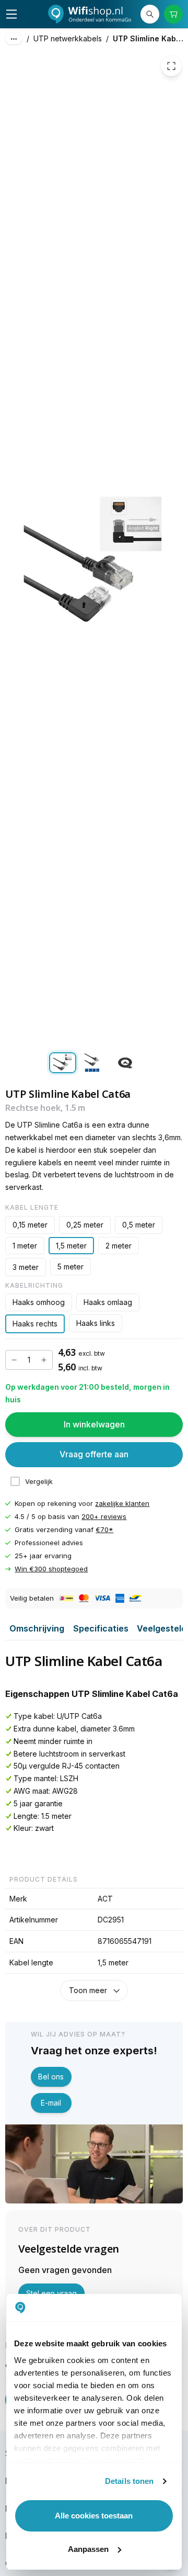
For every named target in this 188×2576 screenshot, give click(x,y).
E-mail (51, 2103)
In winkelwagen (94, 1424)
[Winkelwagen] (173, 14)
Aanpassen (88, 2549)
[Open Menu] (11, 14)
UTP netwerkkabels (68, 38)
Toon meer (88, 1990)
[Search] (150, 14)
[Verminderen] (14, 1360)
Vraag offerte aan (94, 1454)
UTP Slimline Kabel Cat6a (150, 38)
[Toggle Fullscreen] (171, 66)
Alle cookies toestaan (94, 2516)
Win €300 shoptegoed (51, 1569)
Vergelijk (39, 1481)
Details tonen (129, 2481)
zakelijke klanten (122, 1503)
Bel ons (51, 2077)
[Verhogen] (44, 1360)
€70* (104, 1529)
